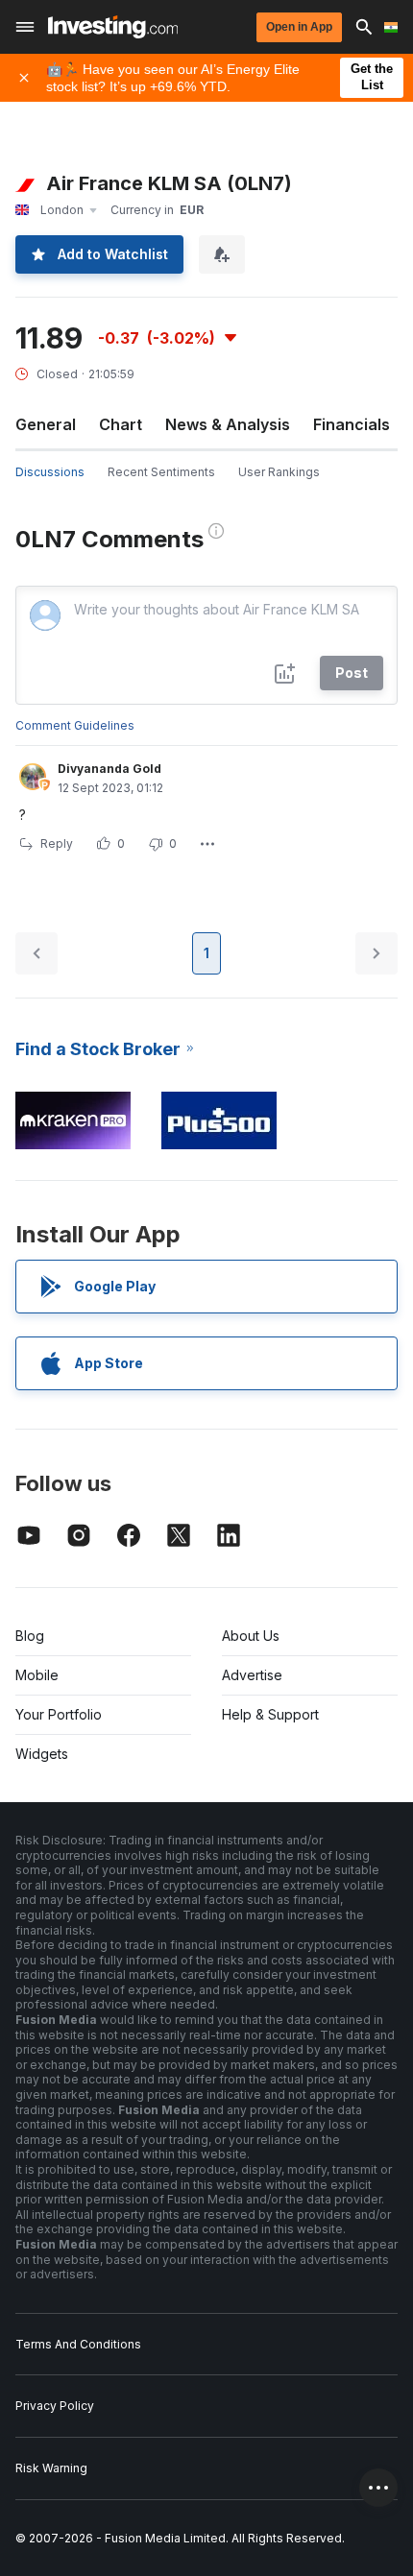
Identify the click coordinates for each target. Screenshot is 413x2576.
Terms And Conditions (78, 2344)
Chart (121, 424)
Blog (30, 1636)
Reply (57, 843)
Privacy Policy (55, 2406)
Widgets (42, 1754)
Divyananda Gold (109, 769)
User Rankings (279, 472)
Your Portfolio (59, 1714)
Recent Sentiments (161, 472)
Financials (352, 424)
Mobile (37, 1675)
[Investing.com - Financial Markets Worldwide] (113, 27)
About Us (251, 1636)
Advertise (252, 1675)
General (46, 424)
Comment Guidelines (75, 725)
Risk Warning (51, 2468)
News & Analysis (228, 424)
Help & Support (270, 1714)
